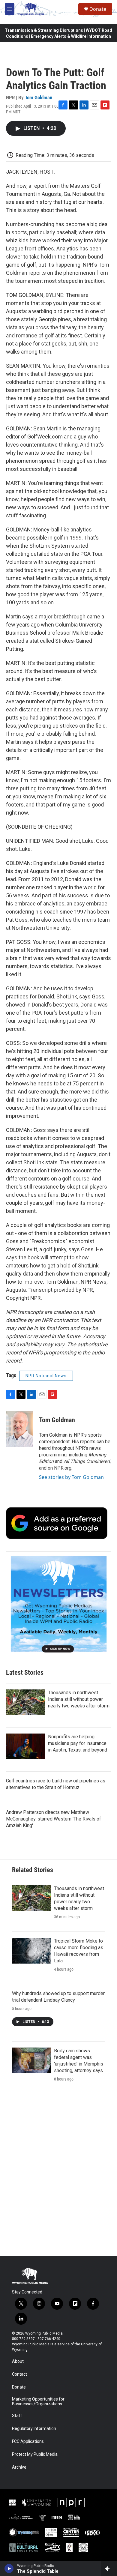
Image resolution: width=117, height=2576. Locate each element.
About (18, 2361)
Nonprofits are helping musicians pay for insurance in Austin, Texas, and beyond (78, 1743)
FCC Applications (28, 2441)
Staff (17, 2416)
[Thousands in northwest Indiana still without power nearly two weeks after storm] (25, 1702)
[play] (9, 2569)
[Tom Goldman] (19, 1429)
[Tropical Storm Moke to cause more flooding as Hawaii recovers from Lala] (31, 1951)
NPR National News (46, 1376)
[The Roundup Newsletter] (58, 1604)
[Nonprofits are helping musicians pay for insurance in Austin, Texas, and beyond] (25, 1746)
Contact (19, 2374)
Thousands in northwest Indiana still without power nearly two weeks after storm (79, 1699)
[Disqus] (58, 2175)
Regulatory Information (34, 2429)
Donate (98, 9)
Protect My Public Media (35, 2454)
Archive (19, 2467)
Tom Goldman (39, 97)
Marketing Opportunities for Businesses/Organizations (38, 2402)
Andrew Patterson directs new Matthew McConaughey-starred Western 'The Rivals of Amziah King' (54, 1819)
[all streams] (109, 2569)
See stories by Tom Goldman (71, 1477)
